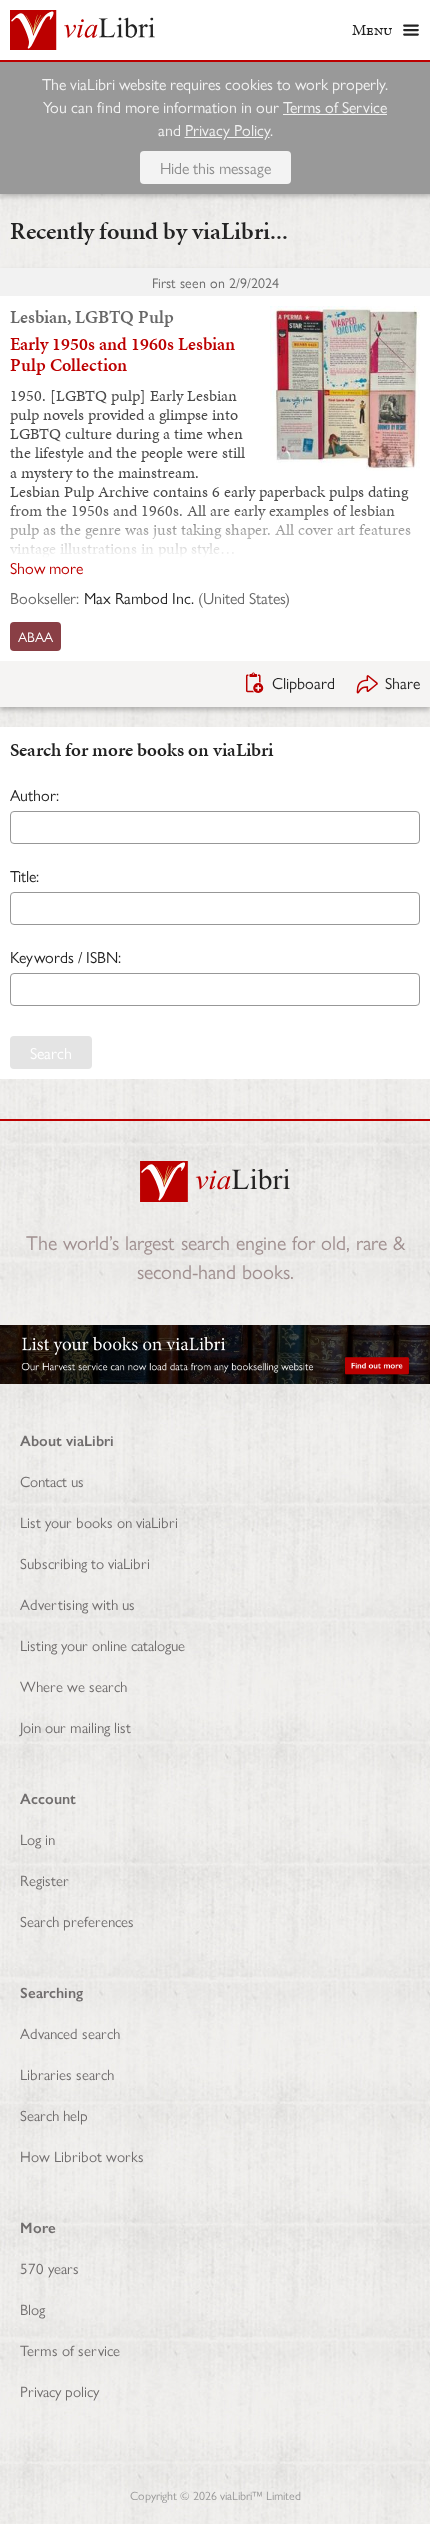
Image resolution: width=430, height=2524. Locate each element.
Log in (37, 1838)
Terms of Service (335, 106)
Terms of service (70, 2349)
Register (44, 1879)
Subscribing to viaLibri (85, 1562)
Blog (32, 2308)
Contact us (52, 1480)
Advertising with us (77, 1603)
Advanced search (70, 2032)
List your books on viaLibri (99, 1521)
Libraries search (67, 2073)
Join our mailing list (75, 1726)
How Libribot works (82, 2155)
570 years (49, 2267)
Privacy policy (59, 2390)
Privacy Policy (227, 129)
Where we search (73, 1685)
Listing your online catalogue (102, 1644)
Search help (54, 2114)
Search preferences (77, 1920)
